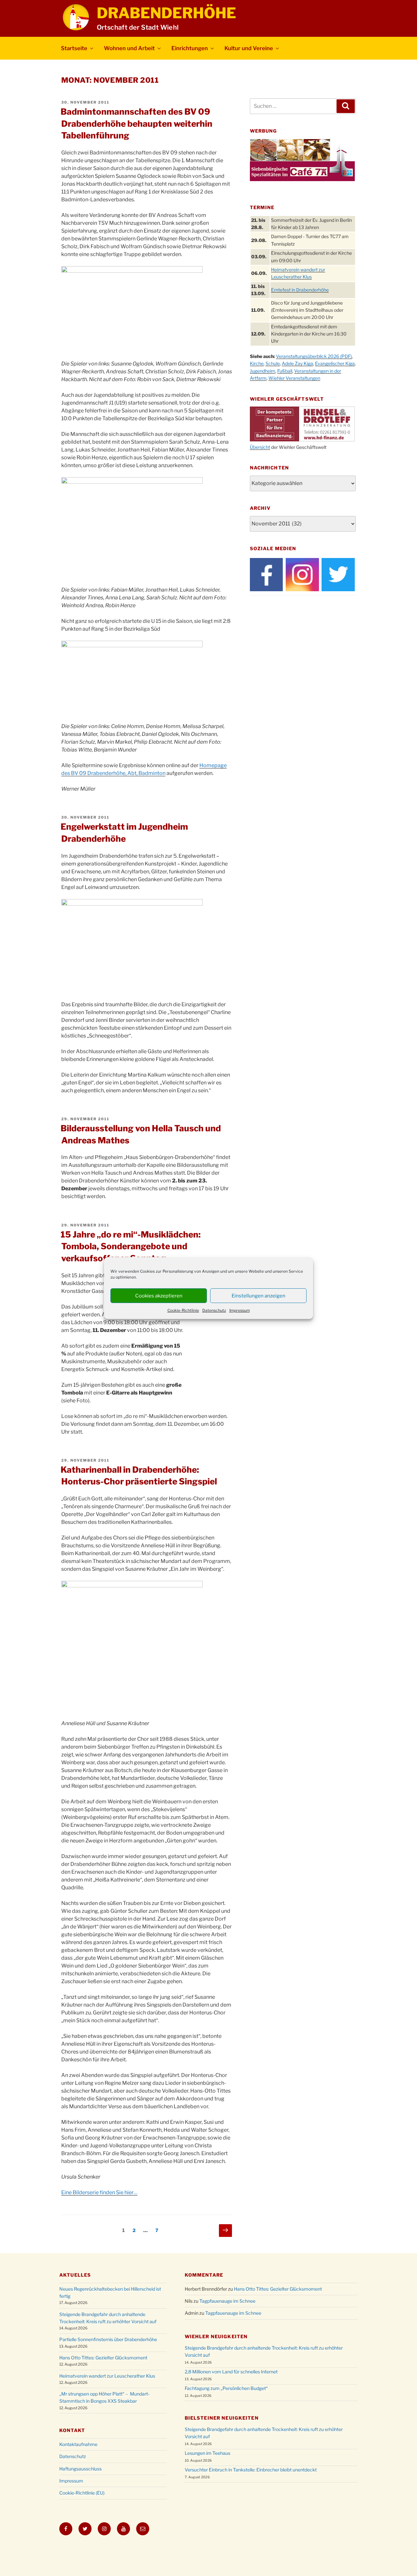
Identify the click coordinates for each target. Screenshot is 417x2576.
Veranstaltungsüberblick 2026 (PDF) (314, 356)
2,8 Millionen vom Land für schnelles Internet (231, 2372)
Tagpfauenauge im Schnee (227, 2301)
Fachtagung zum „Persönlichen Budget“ (226, 2388)
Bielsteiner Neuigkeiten (222, 2418)
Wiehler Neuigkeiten (216, 2336)
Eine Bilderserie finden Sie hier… (99, 2192)
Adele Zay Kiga (297, 363)
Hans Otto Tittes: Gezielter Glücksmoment (103, 2358)
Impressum (240, 1310)
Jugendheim (263, 371)
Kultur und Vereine (249, 48)
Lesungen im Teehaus (208, 2453)
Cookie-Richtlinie (183, 1310)
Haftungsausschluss (80, 2469)
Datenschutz (214, 1310)
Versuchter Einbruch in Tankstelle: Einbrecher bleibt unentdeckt (251, 2470)
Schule (273, 363)
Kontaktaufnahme (78, 2444)
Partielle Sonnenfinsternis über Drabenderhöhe (108, 2339)
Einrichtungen (190, 48)
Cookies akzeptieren (159, 1296)
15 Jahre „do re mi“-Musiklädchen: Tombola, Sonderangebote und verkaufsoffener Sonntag (131, 1246)
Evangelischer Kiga (335, 363)
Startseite (74, 48)
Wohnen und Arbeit (129, 48)
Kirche (257, 363)
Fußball (285, 371)
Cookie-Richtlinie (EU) (82, 2493)
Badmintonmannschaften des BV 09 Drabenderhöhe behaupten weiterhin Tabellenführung (137, 123)
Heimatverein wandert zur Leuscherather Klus (107, 2376)
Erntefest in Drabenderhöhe (300, 290)
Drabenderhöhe (166, 13)
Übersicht (260, 447)
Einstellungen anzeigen (259, 1296)
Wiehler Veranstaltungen (294, 378)
